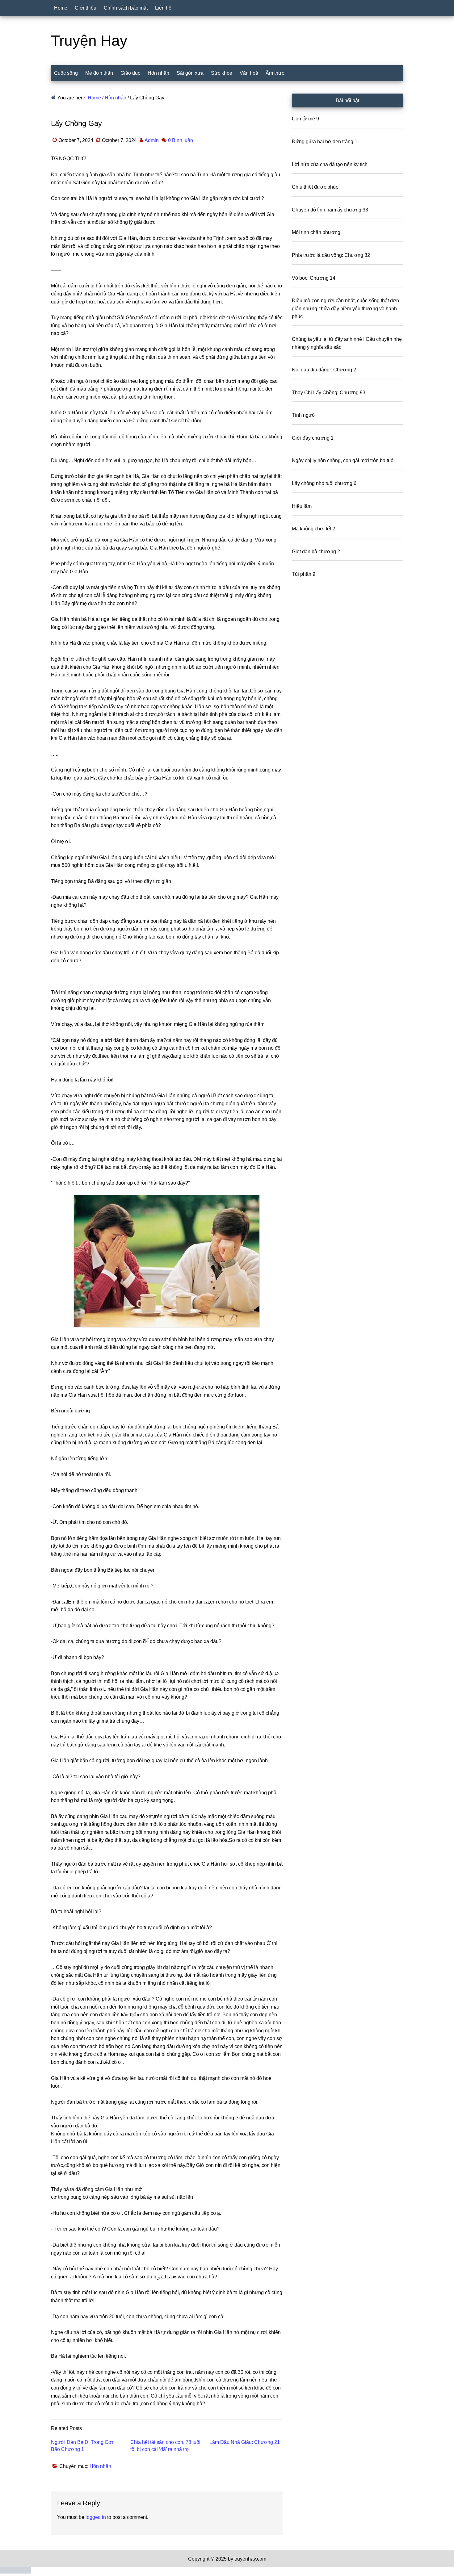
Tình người (304, 415)
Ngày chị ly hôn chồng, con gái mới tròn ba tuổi (343, 460)
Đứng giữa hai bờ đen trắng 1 (325, 142)
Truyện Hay (89, 41)
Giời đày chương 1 (313, 438)
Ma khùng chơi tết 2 (313, 529)
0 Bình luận (181, 140)
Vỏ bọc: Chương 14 (314, 278)
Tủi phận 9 (304, 574)
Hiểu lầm (302, 506)
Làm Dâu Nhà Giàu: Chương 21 (245, 2442)
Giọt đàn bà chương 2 (316, 552)
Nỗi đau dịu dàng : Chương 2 (324, 370)
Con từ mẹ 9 (305, 119)
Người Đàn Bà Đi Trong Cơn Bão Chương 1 (83, 2446)
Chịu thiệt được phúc (315, 187)
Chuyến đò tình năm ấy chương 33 (330, 210)
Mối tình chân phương (316, 232)
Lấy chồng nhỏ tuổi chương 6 (324, 483)
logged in (96, 2517)
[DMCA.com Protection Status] (15, 2572)
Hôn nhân (100, 2466)
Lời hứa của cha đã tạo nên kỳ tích (330, 164)
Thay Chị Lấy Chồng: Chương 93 (329, 393)
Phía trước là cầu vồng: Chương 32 (331, 255)
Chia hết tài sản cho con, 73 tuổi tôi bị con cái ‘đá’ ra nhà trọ (165, 2446)
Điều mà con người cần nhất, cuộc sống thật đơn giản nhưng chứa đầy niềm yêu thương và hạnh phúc (345, 308)
